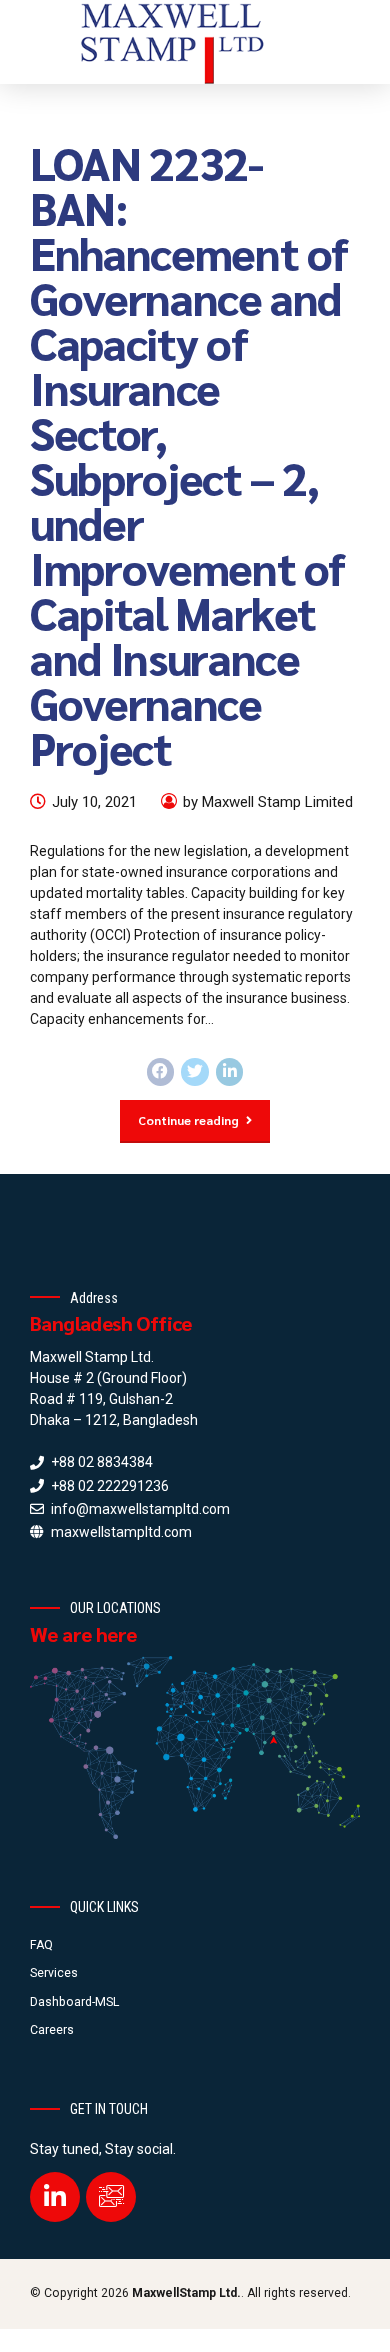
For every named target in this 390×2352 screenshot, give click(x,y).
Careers (52, 2030)
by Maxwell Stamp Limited (268, 802)
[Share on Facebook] (161, 1072)
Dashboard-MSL (74, 2002)
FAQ (41, 1945)
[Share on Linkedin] (230, 1072)
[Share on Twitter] (195, 1072)
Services (54, 1973)
